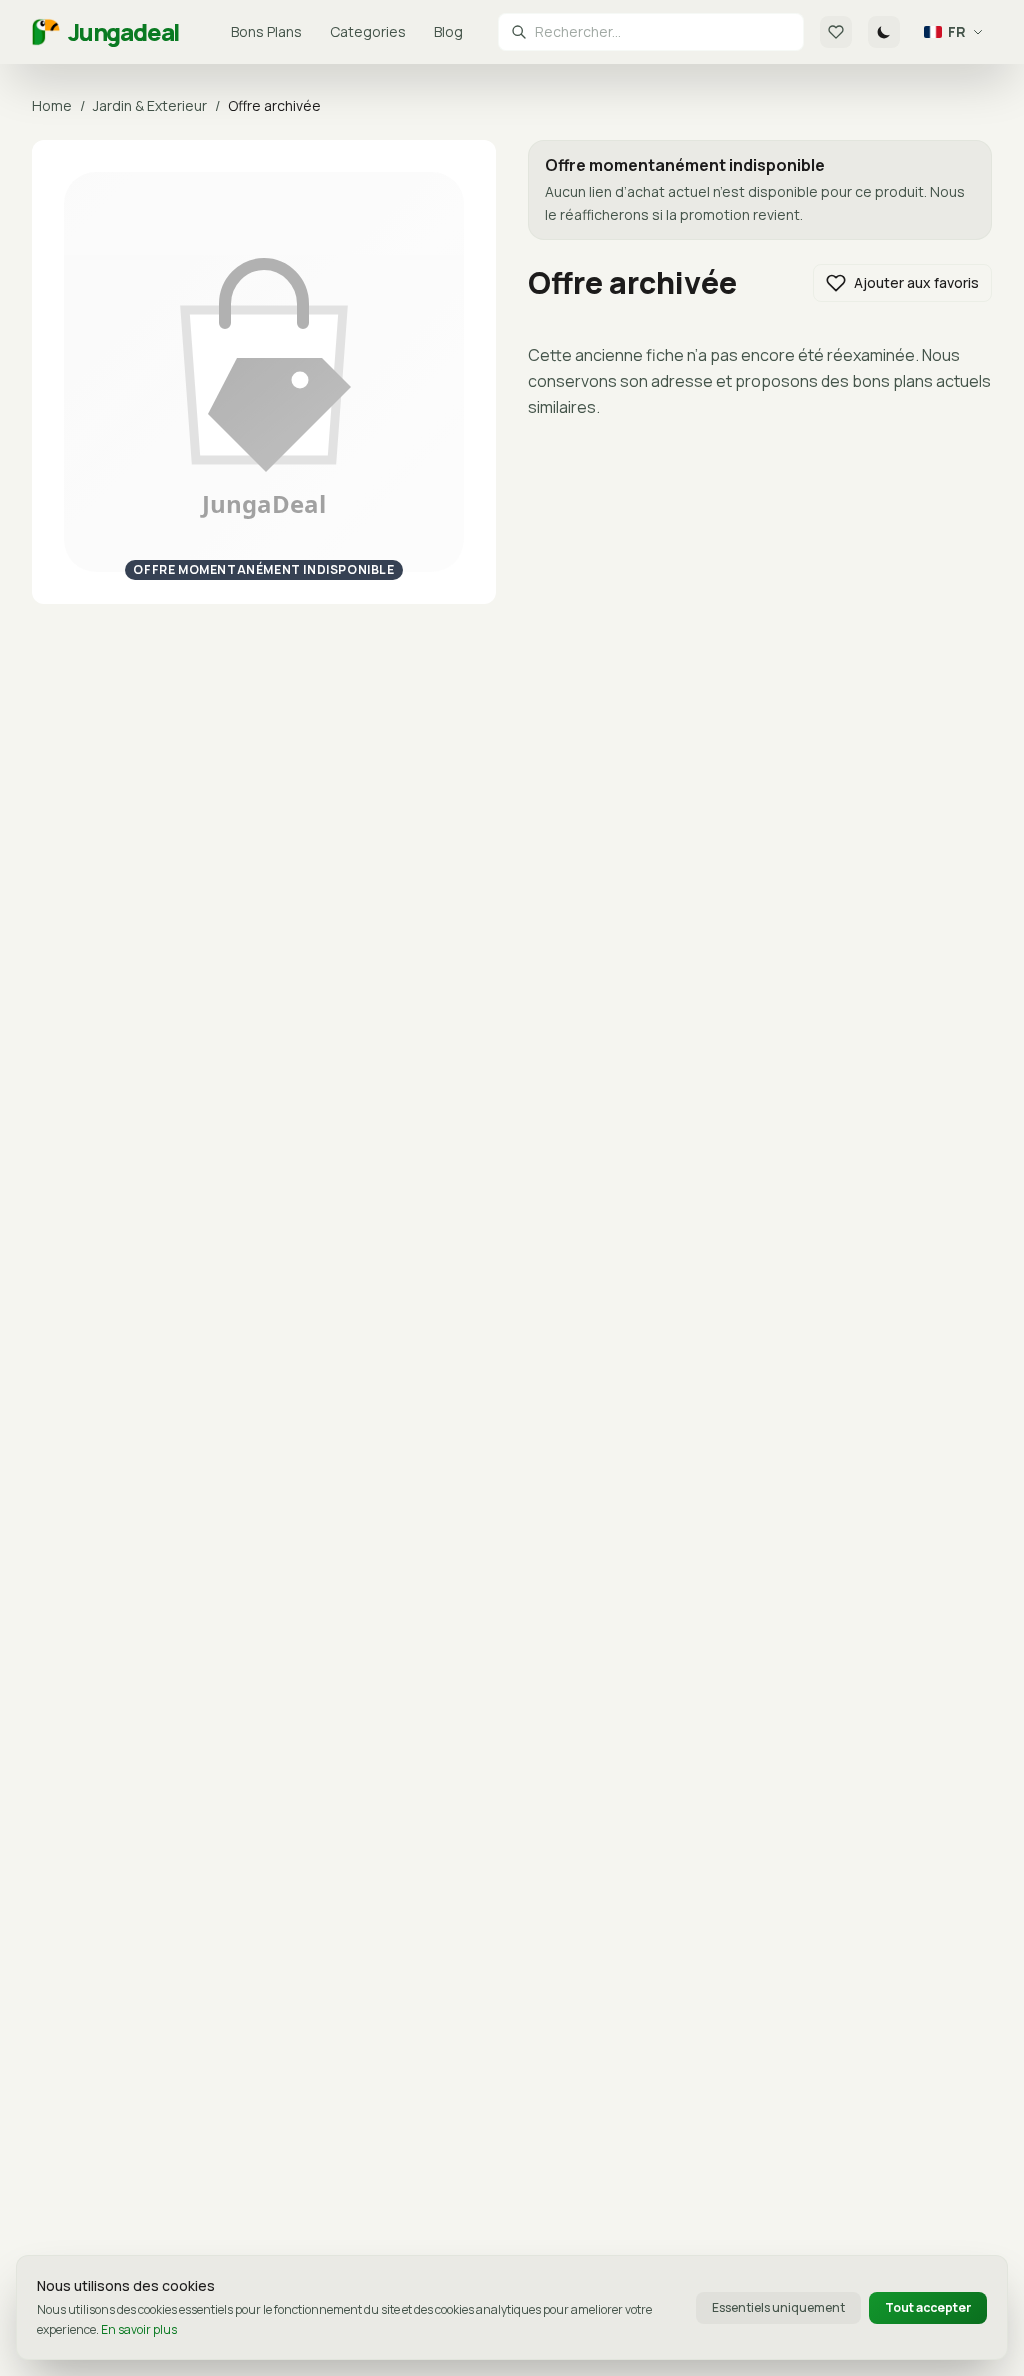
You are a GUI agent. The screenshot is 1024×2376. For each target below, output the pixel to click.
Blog (448, 31)
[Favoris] (836, 32)
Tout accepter (928, 2307)
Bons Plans (266, 31)
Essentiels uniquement (778, 2307)
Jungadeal (123, 32)
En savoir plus (139, 2329)
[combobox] (663, 32)
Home (52, 105)
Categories (368, 31)
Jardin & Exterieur (150, 105)
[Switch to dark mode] (884, 32)
